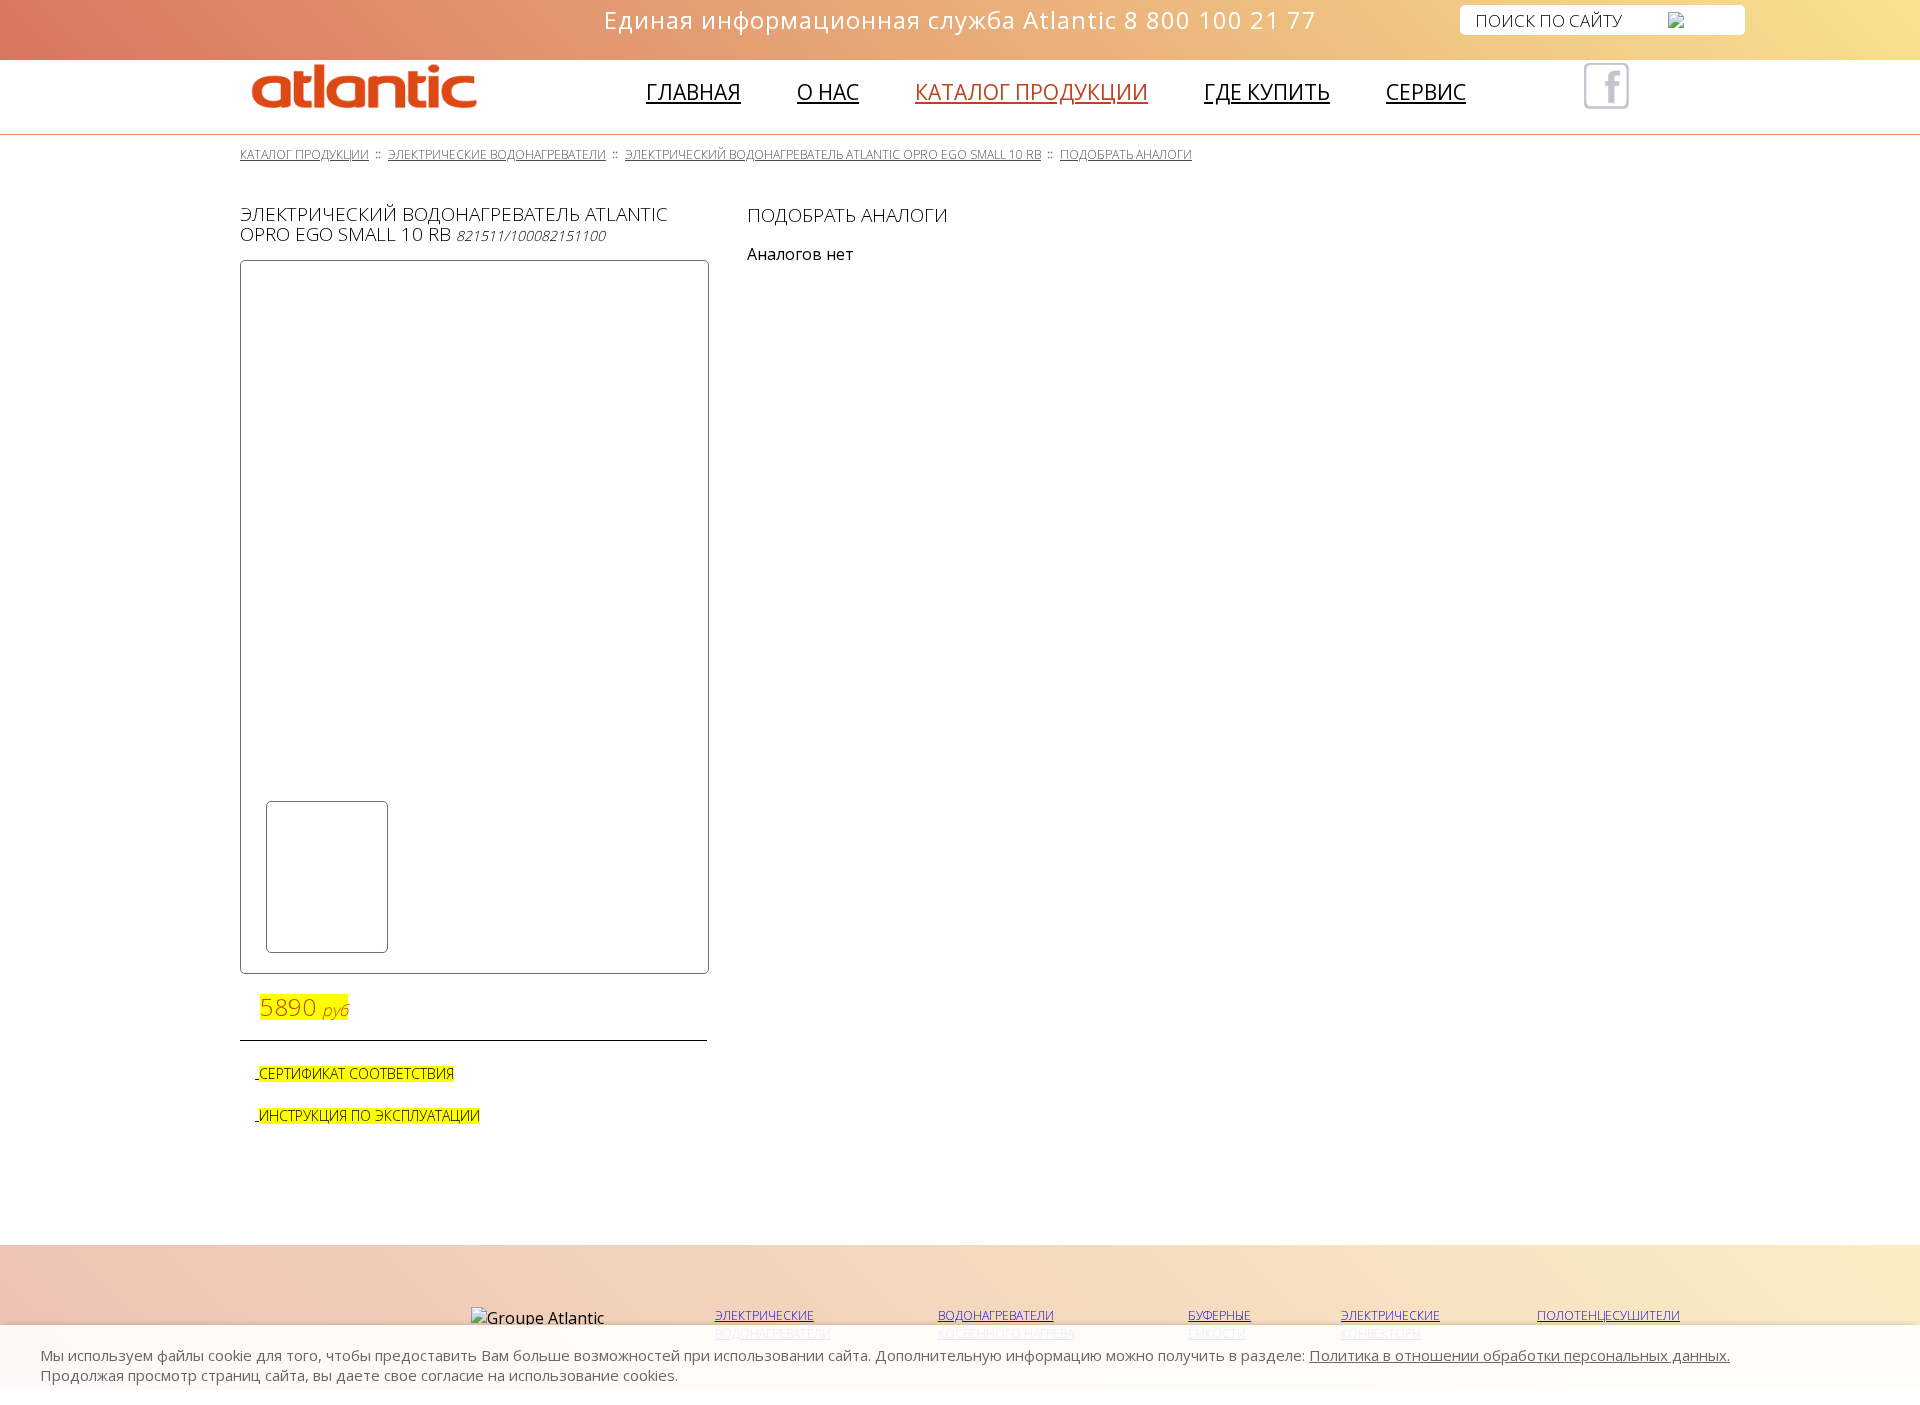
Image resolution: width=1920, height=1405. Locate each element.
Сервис (1426, 92)
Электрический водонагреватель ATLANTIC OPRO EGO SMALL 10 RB (833, 155)
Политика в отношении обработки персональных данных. (1519, 1355)
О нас (828, 92)
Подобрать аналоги (1126, 155)
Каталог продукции (1031, 92)
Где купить (1267, 92)
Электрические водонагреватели (497, 155)
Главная (693, 92)
